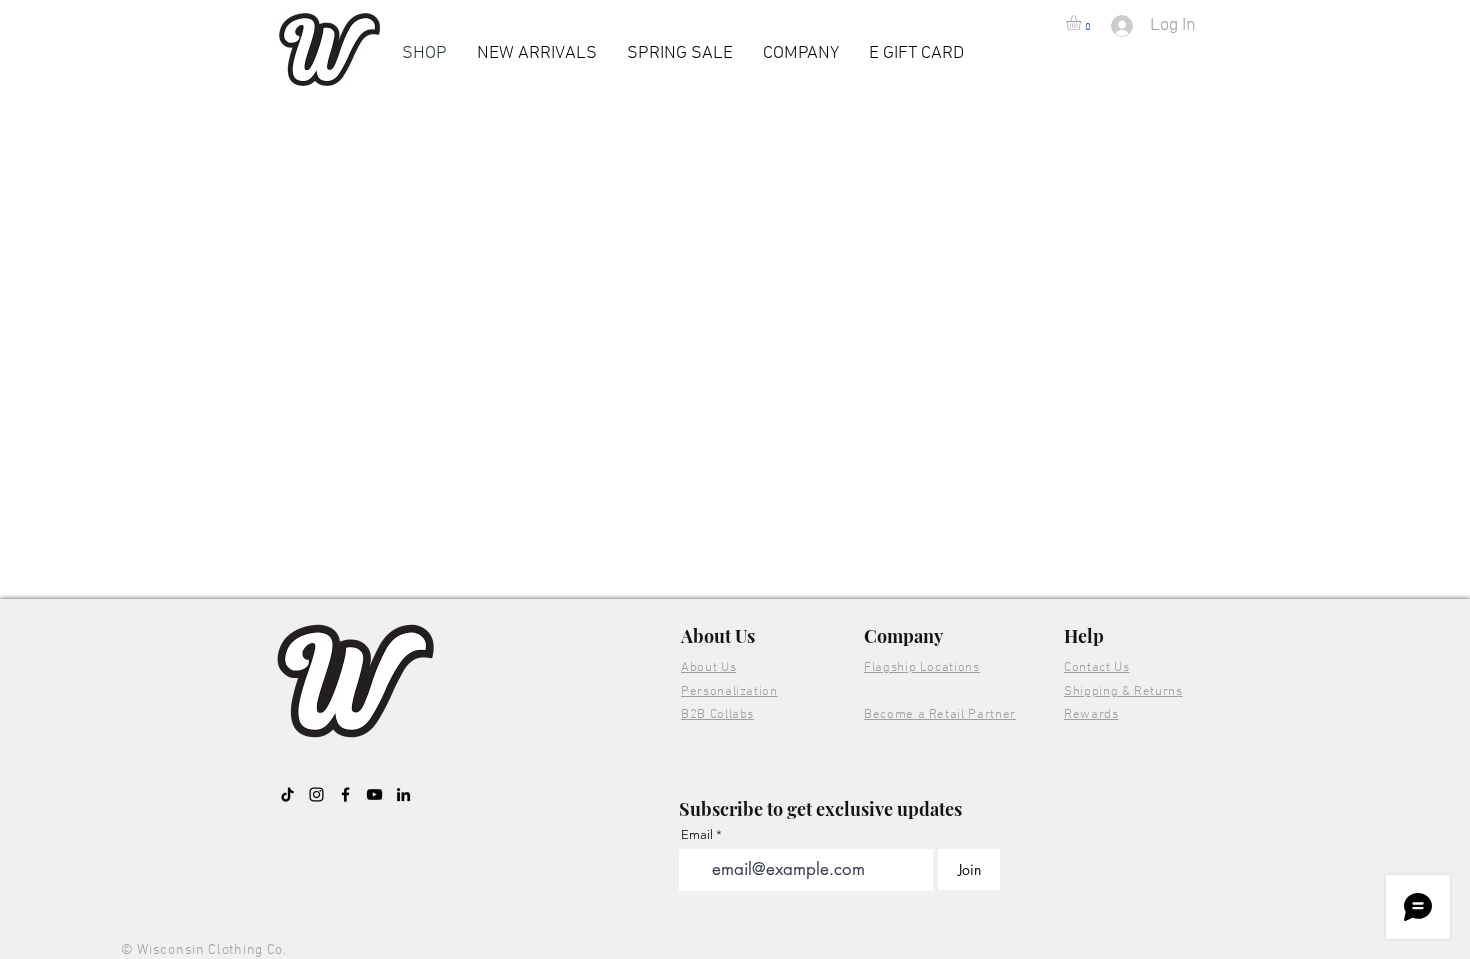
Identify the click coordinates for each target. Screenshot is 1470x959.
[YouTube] (374, 794)
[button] (1082, 22)
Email (697, 834)
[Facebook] (345, 794)
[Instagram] (316, 794)
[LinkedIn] (403, 794)
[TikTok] (287, 794)
